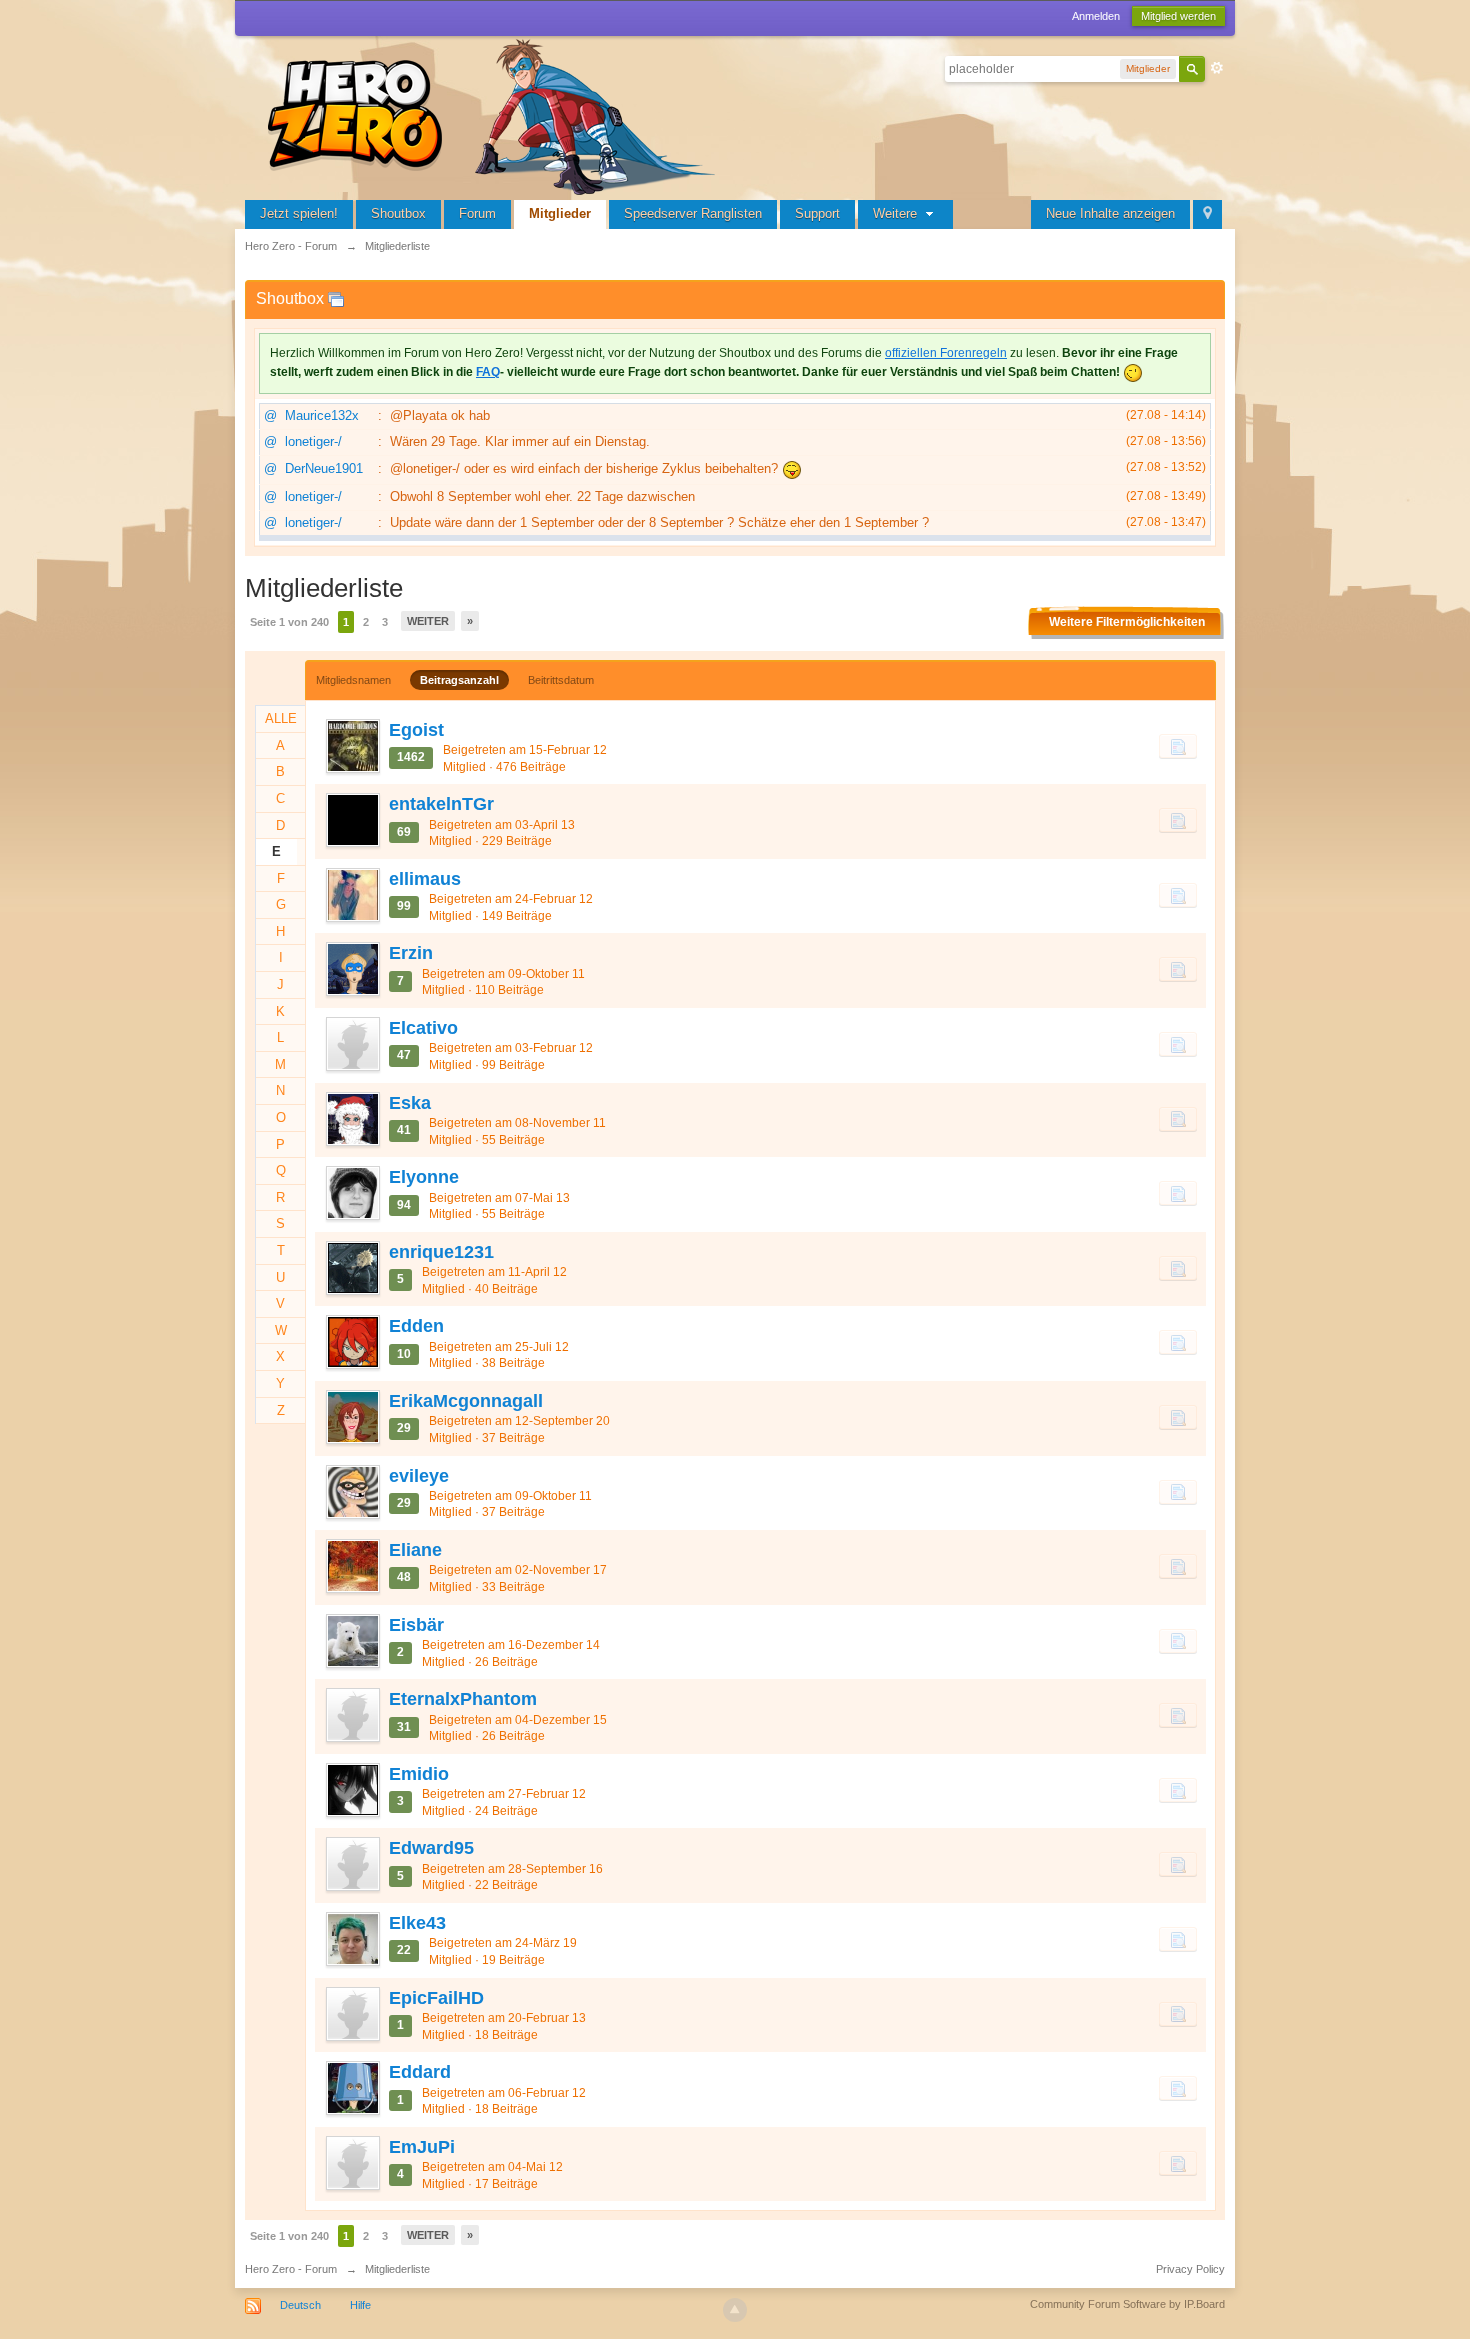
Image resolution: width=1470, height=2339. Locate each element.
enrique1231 (441, 1252)
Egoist (416, 730)
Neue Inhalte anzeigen (1110, 213)
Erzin (411, 953)
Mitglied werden (1178, 16)
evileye (419, 1476)
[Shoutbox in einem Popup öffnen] (336, 298)
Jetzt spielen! (299, 213)
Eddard (420, 2072)
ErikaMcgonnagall (466, 1401)
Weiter (428, 621)
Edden (416, 1326)
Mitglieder (560, 213)
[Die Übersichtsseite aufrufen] (495, 114)
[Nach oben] (735, 2310)
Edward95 (431, 1848)
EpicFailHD (436, 1998)
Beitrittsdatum (561, 680)
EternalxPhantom (463, 1699)
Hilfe (360, 2305)
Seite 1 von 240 (289, 622)
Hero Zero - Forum (291, 2269)
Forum (477, 213)
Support (817, 213)
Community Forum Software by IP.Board (1127, 2304)
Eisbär (416, 1625)
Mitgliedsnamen (353, 680)
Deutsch (300, 2305)
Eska (410, 1103)
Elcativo (423, 1028)
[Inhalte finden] (1178, 746)
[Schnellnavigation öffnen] (1207, 214)
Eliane (415, 1550)
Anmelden (1096, 16)
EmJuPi (422, 2147)
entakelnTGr (441, 804)
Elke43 (417, 1923)
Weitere (897, 213)
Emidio (419, 1774)
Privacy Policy (1190, 2269)
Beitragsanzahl (459, 680)
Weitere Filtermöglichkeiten (1127, 622)
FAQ (488, 372)
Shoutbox (398, 213)
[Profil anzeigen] (352, 746)
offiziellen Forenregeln (946, 353)
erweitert (1217, 68)
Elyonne (424, 1177)
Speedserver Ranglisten (693, 213)
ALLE (281, 718)
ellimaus (425, 879)
